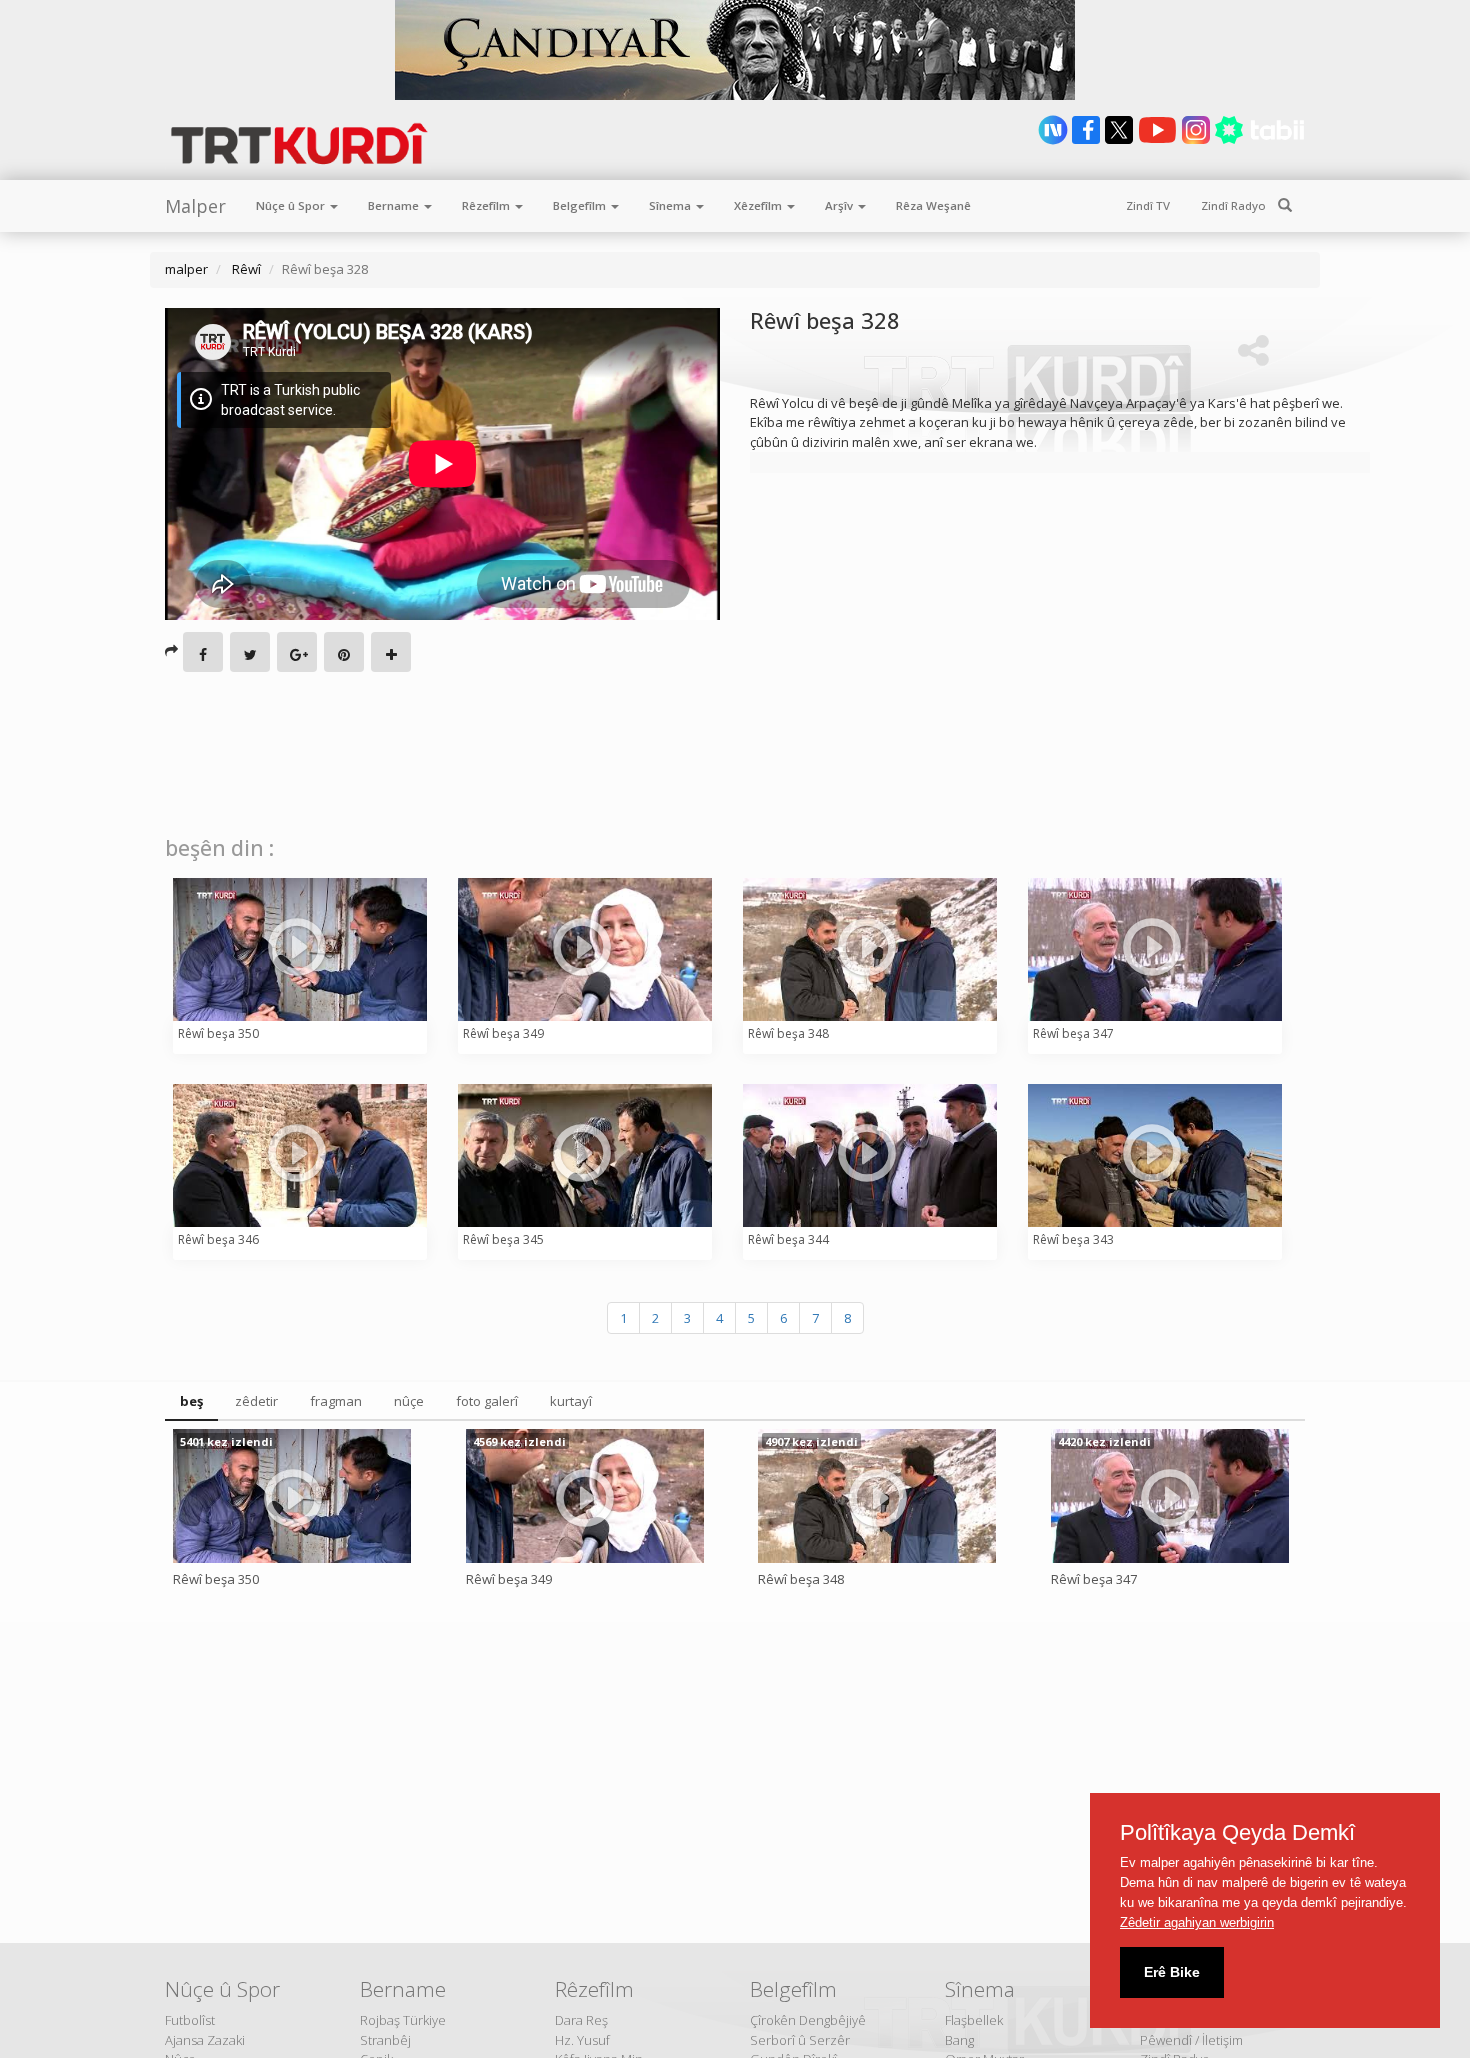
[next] (1054, 140)
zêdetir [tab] (256, 1401)
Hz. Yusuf (582, 2040)
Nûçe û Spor (292, 205)
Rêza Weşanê (933, 205)
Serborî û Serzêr (800, 2040)
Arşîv (840, 205)
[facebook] (1087, 140)
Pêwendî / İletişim (1191, 2040)
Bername (395, 205)
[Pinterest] (344, 652)
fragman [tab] (336, 1401)
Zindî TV (1148, 205)
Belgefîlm (581, 205)
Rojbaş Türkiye (403, 2020)
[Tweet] (250, 652)
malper (186, 269)
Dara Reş (581, 2020)
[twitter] (1120, 140)
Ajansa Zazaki (205, 2040)
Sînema (671, 205)
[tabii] (1259, 140)
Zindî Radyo (1233, 205)
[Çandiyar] (735, 50)
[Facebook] (203, 652)
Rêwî (245, 269)
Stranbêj (385, 2040)
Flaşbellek (974, 2020)
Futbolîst (190, 2020)
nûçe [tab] (409, 1401)
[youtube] (1159, 140)
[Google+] (297, 652)
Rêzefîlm (487, 205)
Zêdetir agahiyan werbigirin (1197, 1922)
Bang (959, 2040)
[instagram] (1197, 140)
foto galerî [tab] (487, 1401)
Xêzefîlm (759, 205)
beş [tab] (191, 1401)
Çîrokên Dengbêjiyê (808, 2020)
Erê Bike (1172, 1972)
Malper (195, 206)
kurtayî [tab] (571, 1401)
